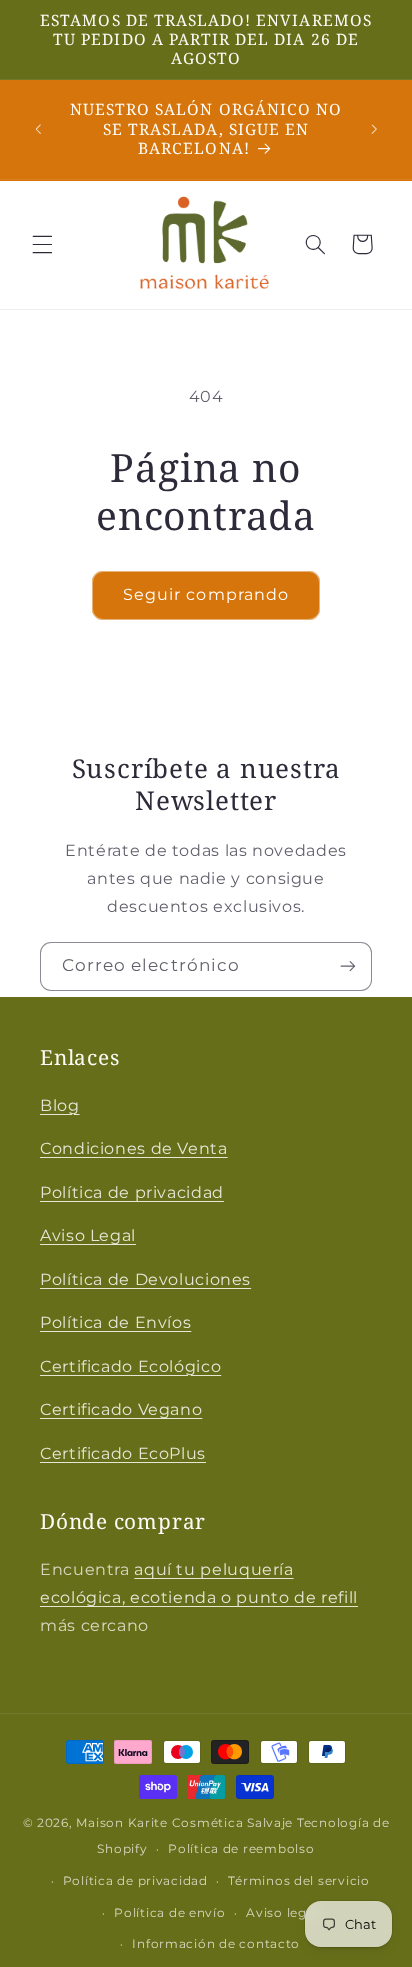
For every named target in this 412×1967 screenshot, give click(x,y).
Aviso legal (282, 1913)
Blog (60, 1105)
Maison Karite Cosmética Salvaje (184, 1823)
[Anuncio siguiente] (374, 129)
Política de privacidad (132, 1192)
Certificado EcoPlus (123, 1453)
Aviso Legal (88, 1235)
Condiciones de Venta (134, 1148)
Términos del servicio (298, 1881)
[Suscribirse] (348, 966)
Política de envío (170, 1913)
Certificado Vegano (121, 1409)
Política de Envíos (115, 1322)
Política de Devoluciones (145, 1279)
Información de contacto (216, 1944)
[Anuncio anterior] (38, 129)
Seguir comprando (206, 594)
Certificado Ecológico (130, 1366)
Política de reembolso (241, 1849)
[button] (42, 244)
